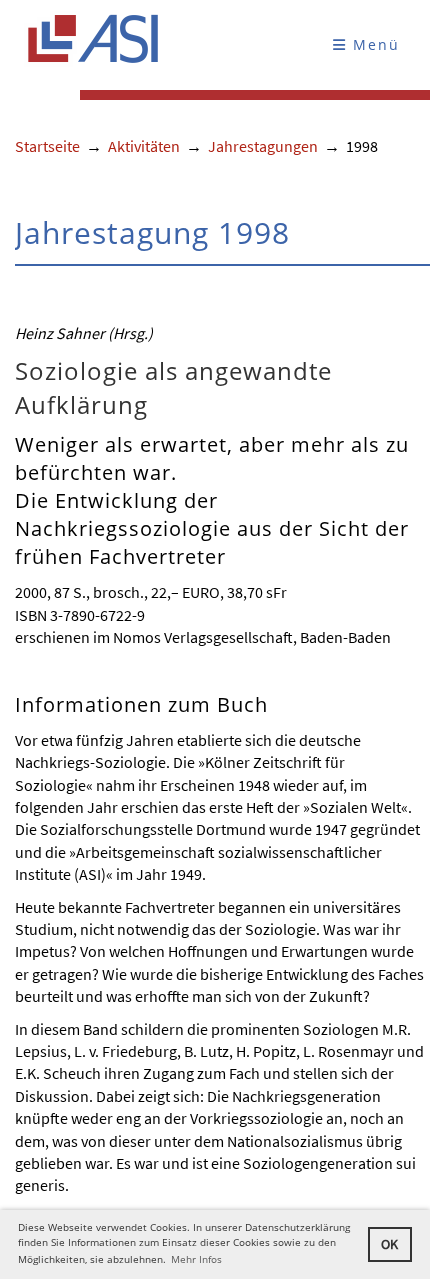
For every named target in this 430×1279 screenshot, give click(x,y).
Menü (373, 44)
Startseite (47, 146)
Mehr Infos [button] (196, 1259)
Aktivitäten (144, 146)
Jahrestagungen (263, 146)
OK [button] (389, 1244)
